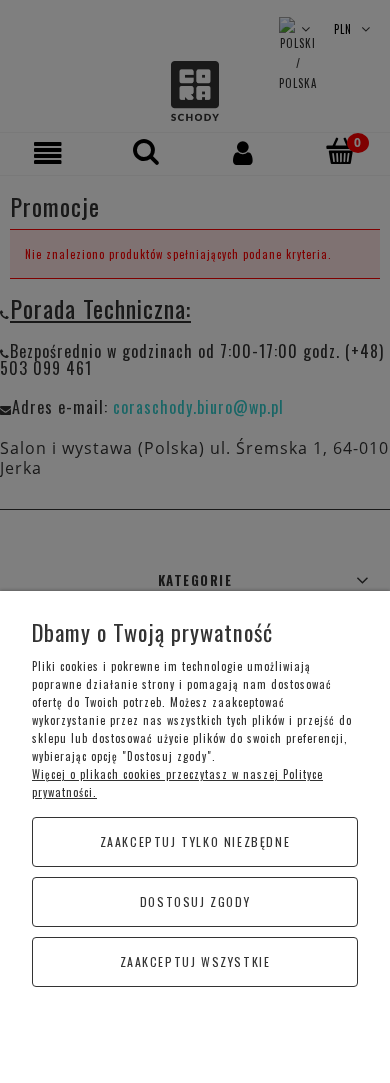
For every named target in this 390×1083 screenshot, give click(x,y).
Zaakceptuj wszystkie (195, 961)
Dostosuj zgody (195, 901)
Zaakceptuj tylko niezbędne (195, 841)
